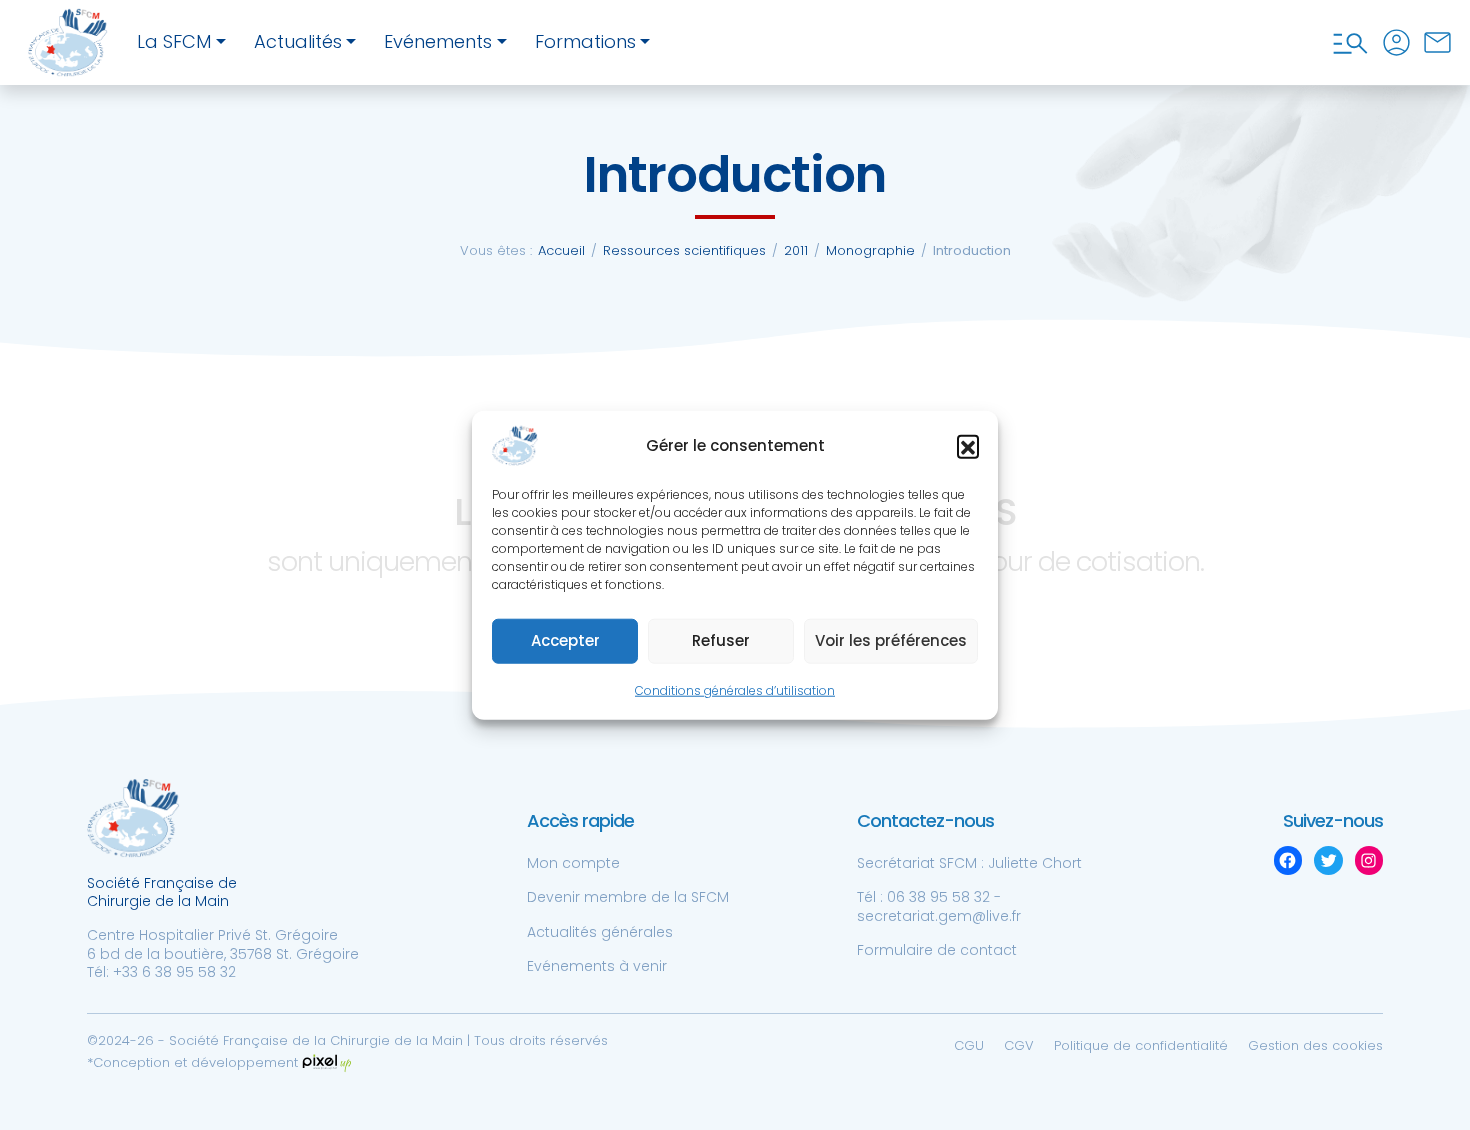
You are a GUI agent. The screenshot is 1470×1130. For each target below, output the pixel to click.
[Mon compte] (1396, 42)
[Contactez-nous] (1437, 42)
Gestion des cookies (1315, 1045)
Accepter (565, 640)
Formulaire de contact (937, 950)
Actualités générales (600, 932)
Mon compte (573, 863)
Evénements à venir (597, 966)
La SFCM (174, 41)
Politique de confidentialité (1141, 1045)
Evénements (438, 41)
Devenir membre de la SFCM (628, 897)
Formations (585, 41)
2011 (796, 250)
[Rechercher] (1350, 42)
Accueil (561, 250)
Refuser (721, 640)
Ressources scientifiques (684, 250)
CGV (1019, 1045)
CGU (969, 1045)
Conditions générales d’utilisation (735, 690)
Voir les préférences (891, 640)
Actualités (298, 41)
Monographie (870, 250)
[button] (968, 446)
